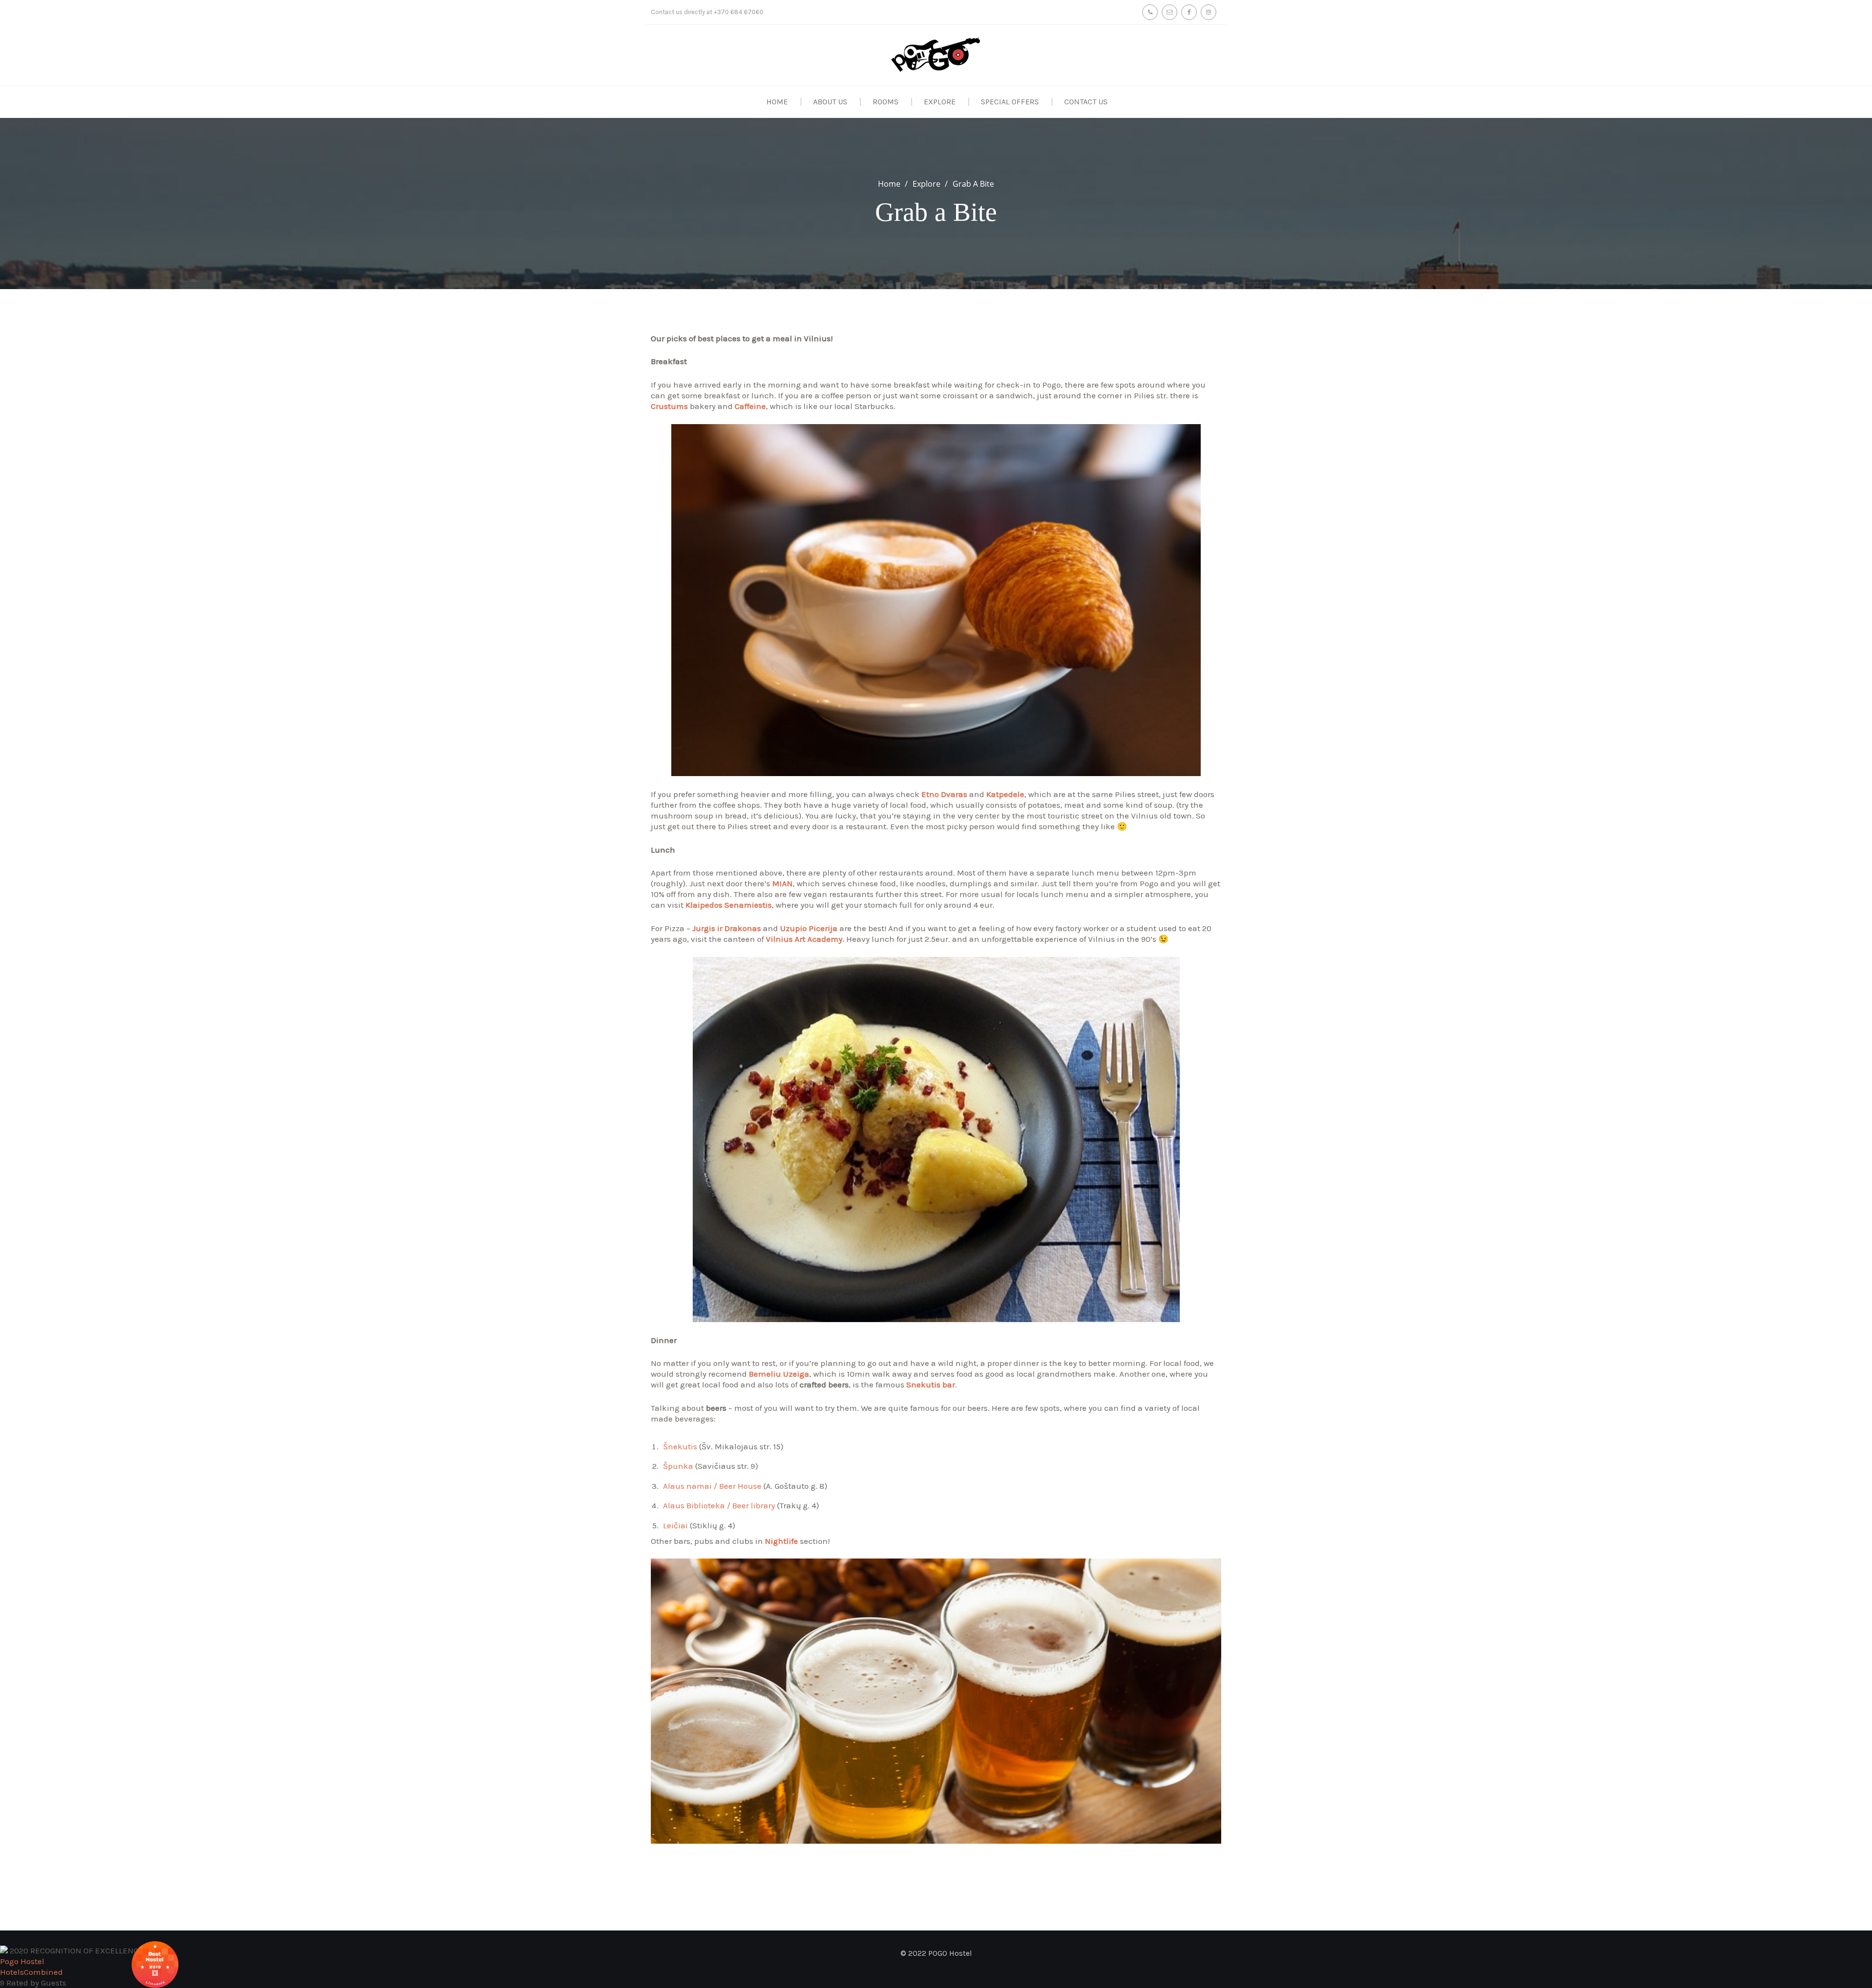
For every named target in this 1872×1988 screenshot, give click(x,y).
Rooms (886, 102)
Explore (940, 102)
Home (777, 102)
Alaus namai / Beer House (712, 1486)
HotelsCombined (31, 1972)
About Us (830, 102)
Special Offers (1010, 102)
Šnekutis (680, 1446)
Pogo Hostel (22, 1961)
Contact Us (1086, 102)
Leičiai (675, 1525)
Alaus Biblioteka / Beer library (719, 1505)
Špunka (678, 1466)
